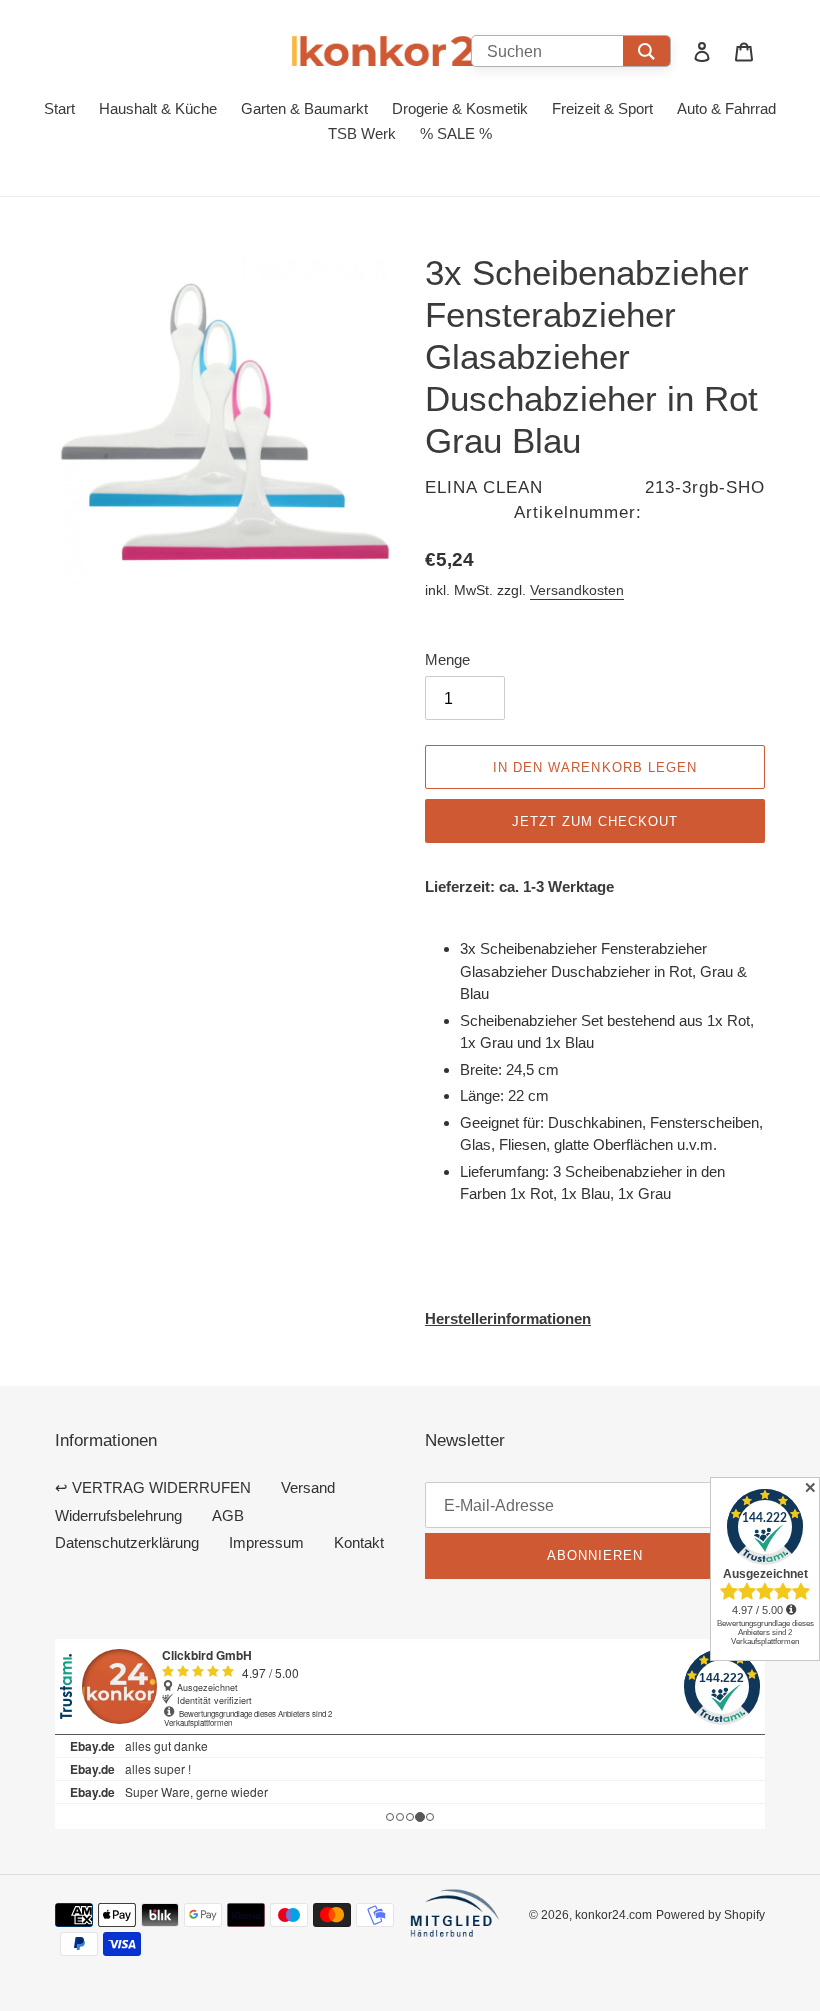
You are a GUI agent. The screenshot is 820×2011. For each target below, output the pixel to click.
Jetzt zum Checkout (595, 821)
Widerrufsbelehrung (118, 1515)
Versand (308, 1487)
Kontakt (359, 1542)
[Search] (646, 51)
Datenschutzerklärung (127, 1542)
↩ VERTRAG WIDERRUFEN (153, 1487)
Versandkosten (577, 590)
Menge (447, 659)
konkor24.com (613, 1914)
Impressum (266, 1542)
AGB (228, 1515)
